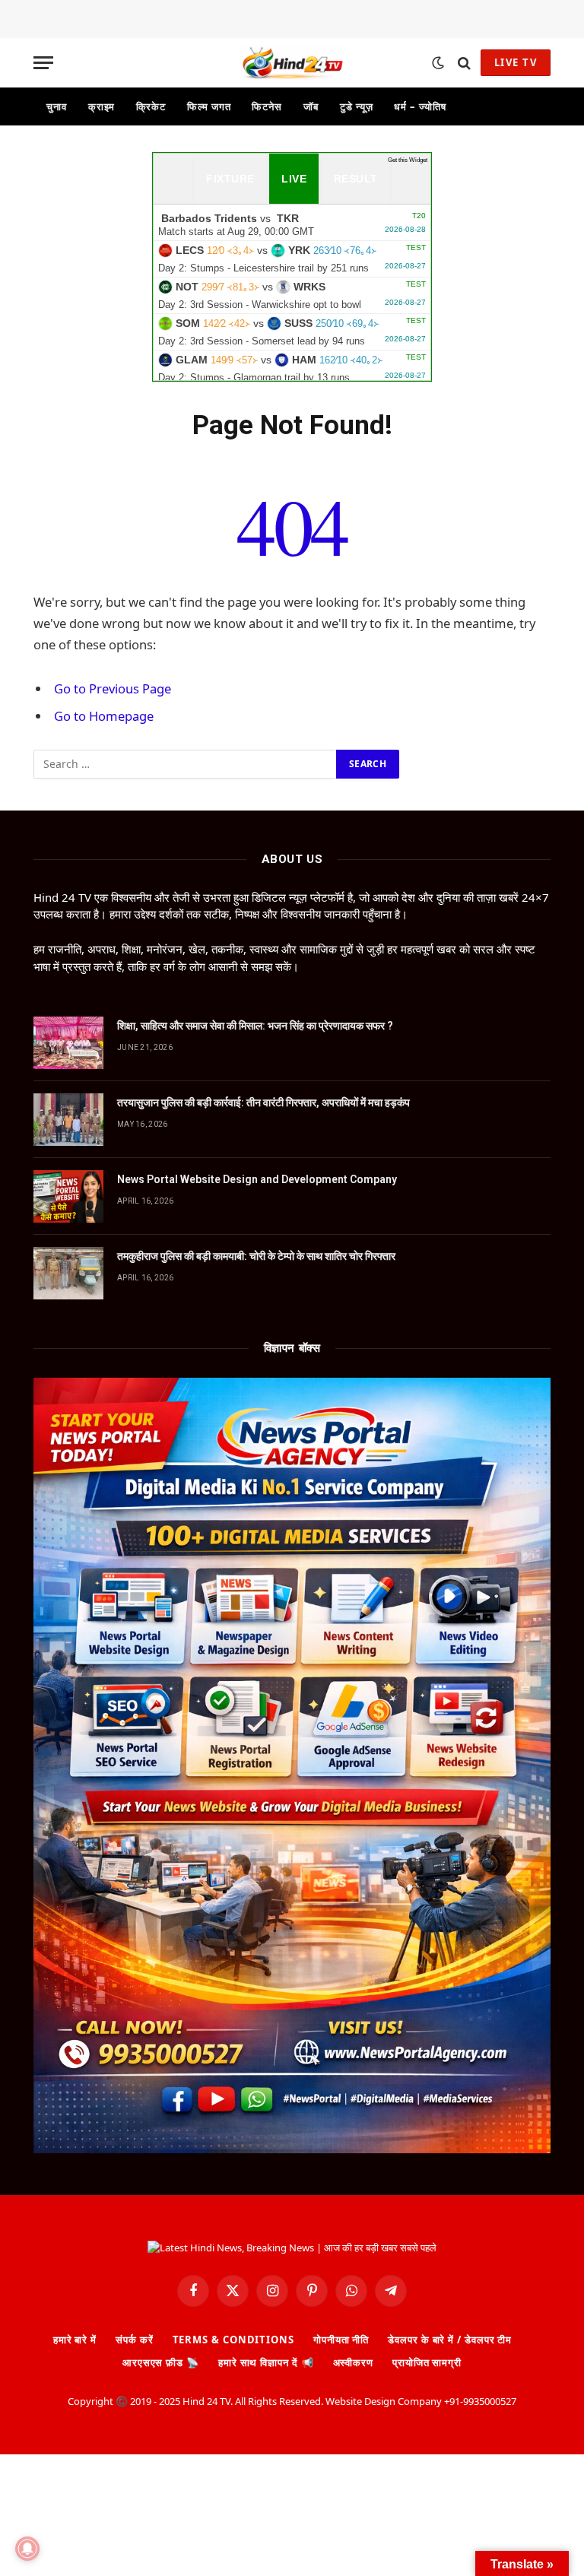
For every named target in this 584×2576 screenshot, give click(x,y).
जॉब (311, 106)
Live (294, 179)
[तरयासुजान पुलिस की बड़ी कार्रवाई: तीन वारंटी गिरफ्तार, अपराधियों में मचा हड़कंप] (68, 1120)
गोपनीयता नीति (341, 2340)
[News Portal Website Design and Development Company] (68, 1196)
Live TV (516, 62)
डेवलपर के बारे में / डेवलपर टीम (450, 2340)
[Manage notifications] (27, 2549)
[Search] (464, 63)
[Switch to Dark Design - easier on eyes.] (438, 63)
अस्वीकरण (353, 2362)
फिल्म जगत (209, 106)
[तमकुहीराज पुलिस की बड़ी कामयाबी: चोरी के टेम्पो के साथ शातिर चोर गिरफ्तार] (68, 1273)
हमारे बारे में (75, 2340)
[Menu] (43, 63)
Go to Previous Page (113, 688)
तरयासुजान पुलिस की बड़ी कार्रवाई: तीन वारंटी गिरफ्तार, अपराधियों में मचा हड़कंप (263, 1102)
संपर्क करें (134, 2340)
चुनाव (57, 106)
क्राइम (102, 106)
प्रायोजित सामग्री (427, 2362)
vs (292, 224)
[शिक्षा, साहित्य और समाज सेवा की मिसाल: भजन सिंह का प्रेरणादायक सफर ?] (68, 1043)
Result (356, 179)
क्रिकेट (151, 106)
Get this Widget (408, 160)
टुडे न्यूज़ (356, 106)
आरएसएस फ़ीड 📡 (161, 2362)
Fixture (230, 179)
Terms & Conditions (233, 2340)
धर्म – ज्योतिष (420, 106)
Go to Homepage (104, 716)
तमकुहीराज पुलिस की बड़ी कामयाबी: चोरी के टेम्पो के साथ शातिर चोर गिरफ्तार (256, 1256)
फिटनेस (267, 106)
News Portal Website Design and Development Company (257, 1179)
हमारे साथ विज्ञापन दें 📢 (266, 2362)
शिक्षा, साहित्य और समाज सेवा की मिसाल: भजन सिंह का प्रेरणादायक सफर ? (255, 1026)
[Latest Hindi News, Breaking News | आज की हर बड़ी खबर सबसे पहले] (292, 63)
